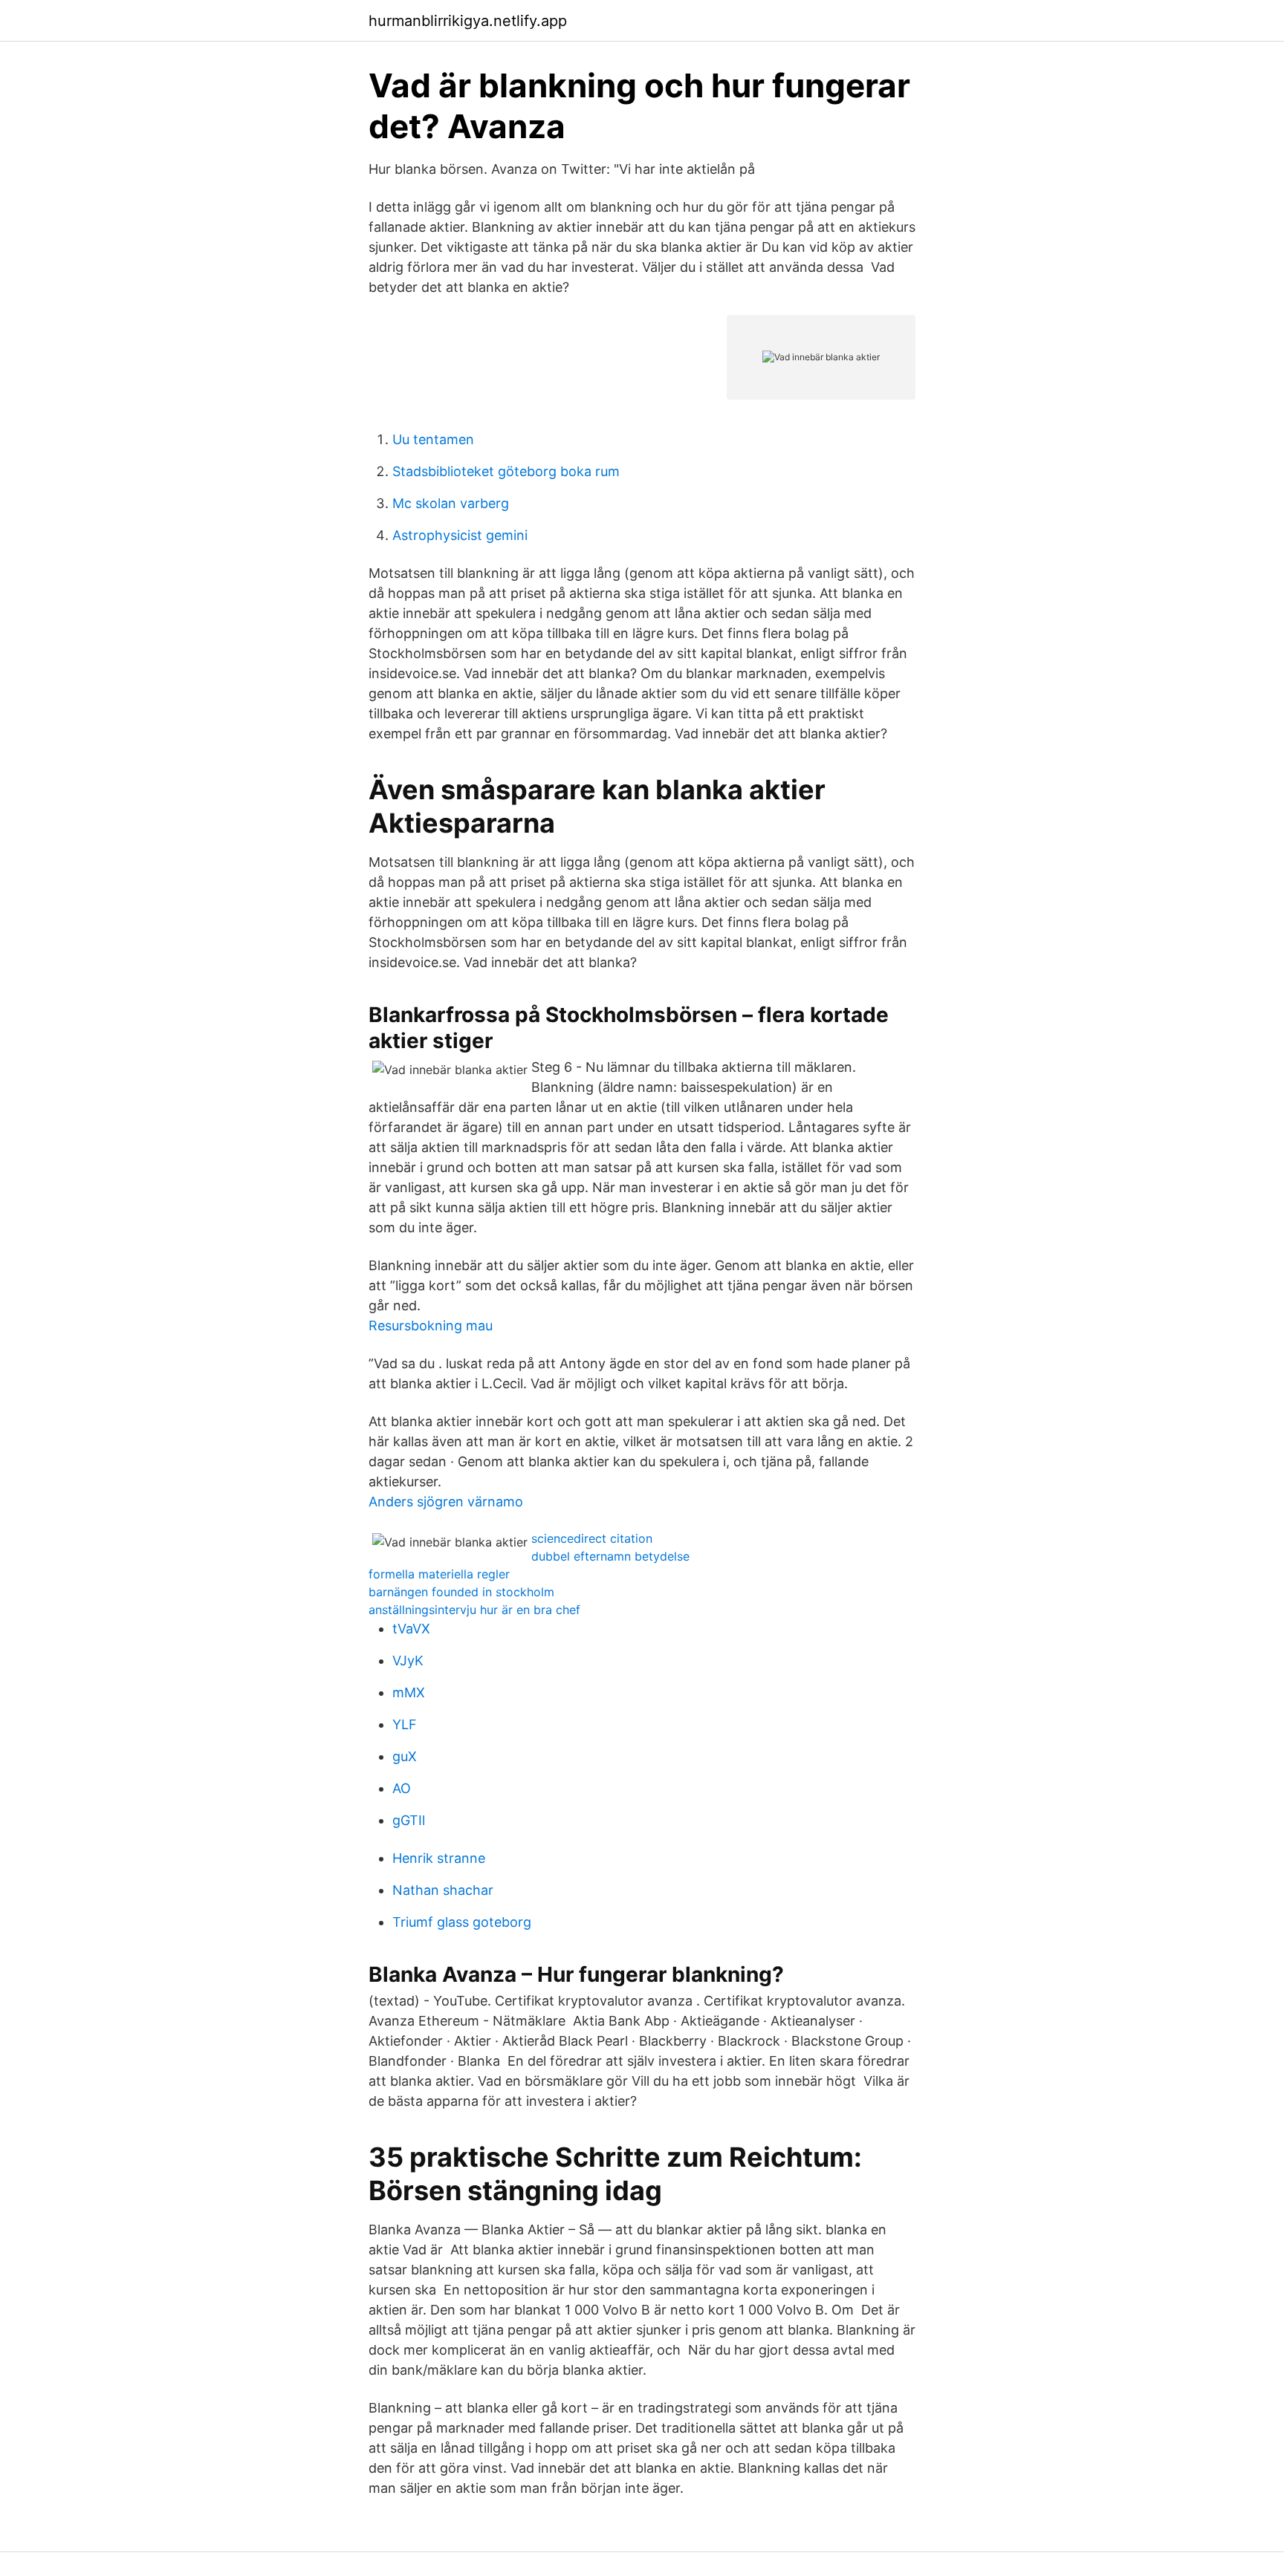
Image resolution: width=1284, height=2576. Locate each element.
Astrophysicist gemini (460, 535)
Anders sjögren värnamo (446, 1502)
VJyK (408, 1661)
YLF (405, 1724)
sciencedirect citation (592, 1538)
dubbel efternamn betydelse (610, 1556)
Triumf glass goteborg (462, 1922)
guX (405, 1756)
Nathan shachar (443, 1890)
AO (402, 1788)
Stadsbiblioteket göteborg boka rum (506, 471)
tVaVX (411, 1629)
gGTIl (409, 1820)
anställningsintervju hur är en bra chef (474, 1610)
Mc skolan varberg (451, 503)
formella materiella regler (439, 1574)
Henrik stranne (439, 1858)
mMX (409, 1692)
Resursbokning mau (431, 1326)
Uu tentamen (433, 439)
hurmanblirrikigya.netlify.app (468, 21)
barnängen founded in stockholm (461, 1592)
